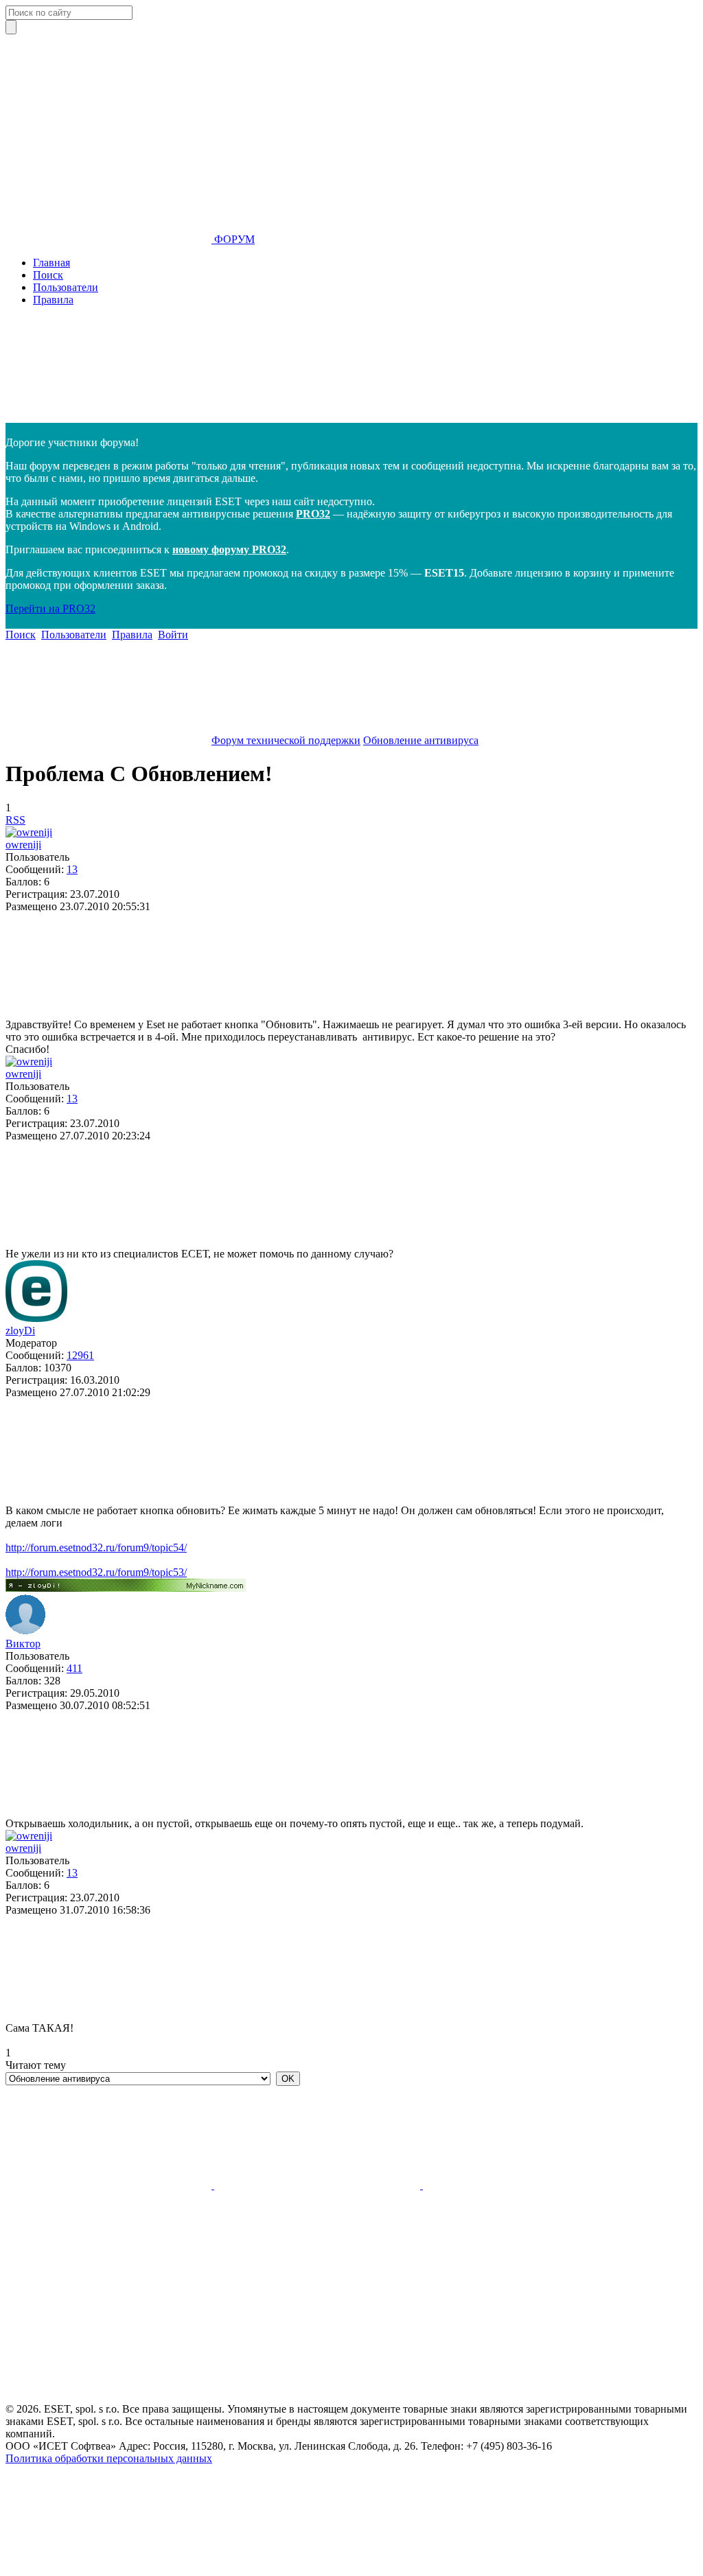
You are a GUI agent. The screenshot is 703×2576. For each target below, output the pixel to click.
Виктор (23, 1644)
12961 (80, 1355)
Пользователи (66, 287)
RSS (15, 820)
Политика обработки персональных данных (109, 2458)
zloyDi (20, 1331)
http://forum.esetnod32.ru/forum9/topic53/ (96, 1572)
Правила (53, 300)
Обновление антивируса (421, 740)
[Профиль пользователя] (29, 832)
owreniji (23, 845)
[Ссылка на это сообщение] (108, 1012)
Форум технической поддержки (286, 740)
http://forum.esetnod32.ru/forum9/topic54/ (96, 1547)
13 (72, 869)
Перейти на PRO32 (50, 608)
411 (74, 1668)
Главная (51, 263)
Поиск (48, 275)
